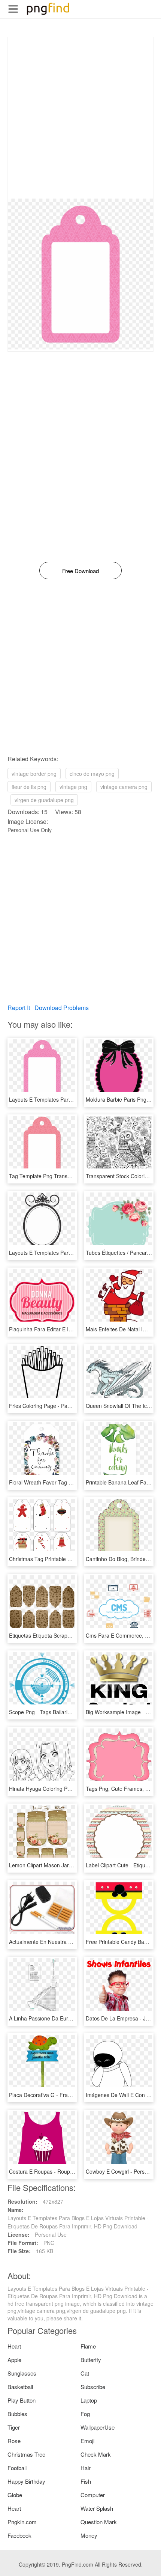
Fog (85, 2414)
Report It (19, 1008)
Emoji (87, 2441)
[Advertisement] (80, 118)
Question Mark (99, 2522)
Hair (86, 2468)
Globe (15, 2495)
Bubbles (17, 2414)
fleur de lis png (29, 787)
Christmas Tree (26, 2454)
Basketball (20, 2387)
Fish (86, 2481)
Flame (88, 2346)
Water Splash (97, 2508)
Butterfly (91, 2360)
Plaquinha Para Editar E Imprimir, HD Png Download (71, 1329)
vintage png (73, 787)
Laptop (89, 2400)
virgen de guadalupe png (44, 800)
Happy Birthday (26, 2481)
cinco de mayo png (92, 774)
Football (17, 2468)
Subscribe (93, 2387)
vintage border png (34, 774)
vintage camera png (124, 787)
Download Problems (62, 1008)
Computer (93, 2495)
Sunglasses (22, 2373)
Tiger (14, 2427)
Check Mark (96, 2454)
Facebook (19, 2535)
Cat (85, 2373)
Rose (14, 2441)
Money (89, 2535)
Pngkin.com (22, 2522)
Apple (14, 2360)
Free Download (80, 571)
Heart (14, 2346)
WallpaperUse (98, 2427)
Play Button (22, 2400)
